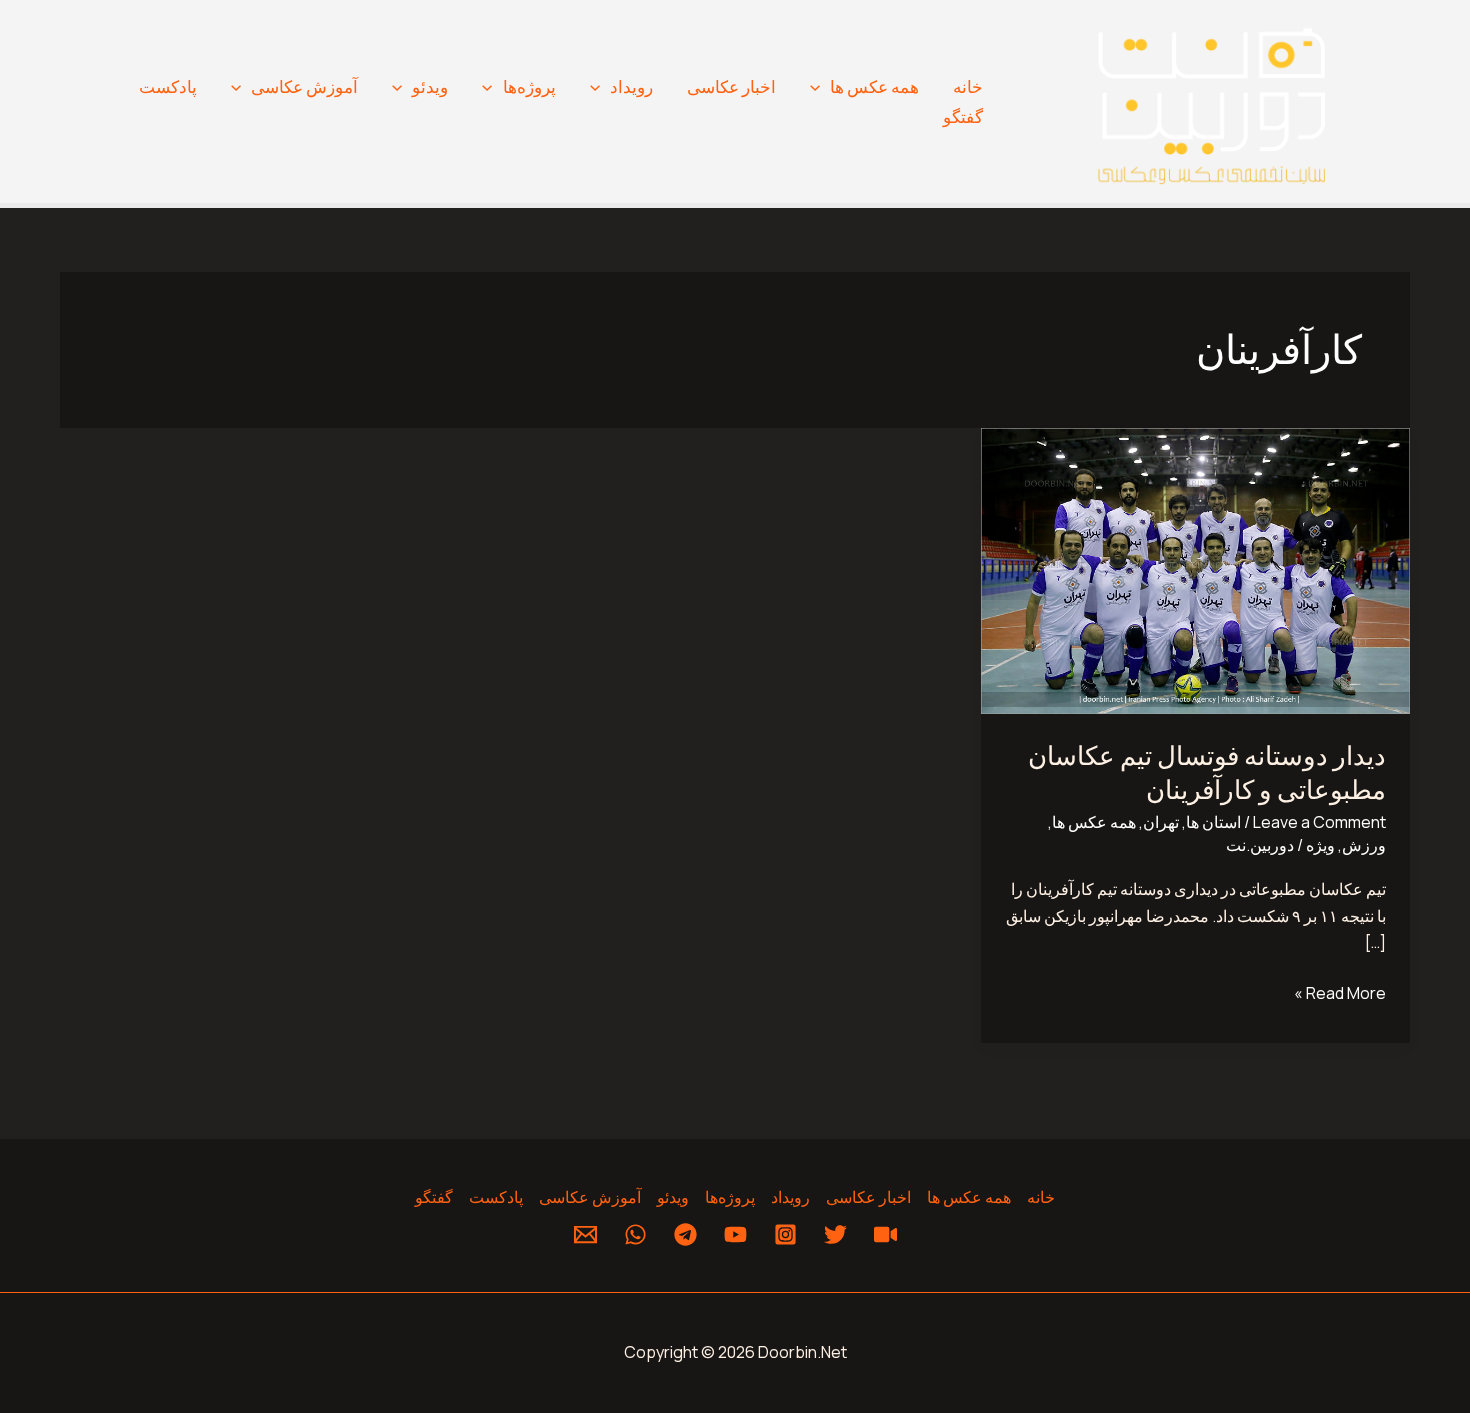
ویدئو (430, 86)
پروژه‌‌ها (529, 86)
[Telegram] (685, 1234)
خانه (968, 86)
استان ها (1213, 822)
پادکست (168, 86)
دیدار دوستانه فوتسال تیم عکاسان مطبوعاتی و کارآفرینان (1207, 771)
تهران (1161, 822)
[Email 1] (585, 1234)
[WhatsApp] (635, 1234)
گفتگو (963, 116)
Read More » (1340, 992)
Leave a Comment (1319, 822)
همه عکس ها (874, 86)
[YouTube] (735, 1234)
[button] (820, 87)
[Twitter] (835, 1234)
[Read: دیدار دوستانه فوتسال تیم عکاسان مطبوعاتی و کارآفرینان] (1195, 570)
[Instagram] (785, 1234)
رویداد (631, 86)
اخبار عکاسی (731, 86)
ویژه (1320, 845)
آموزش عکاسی (304, 86)
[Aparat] (885, 1234)
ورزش (1364, 845)
